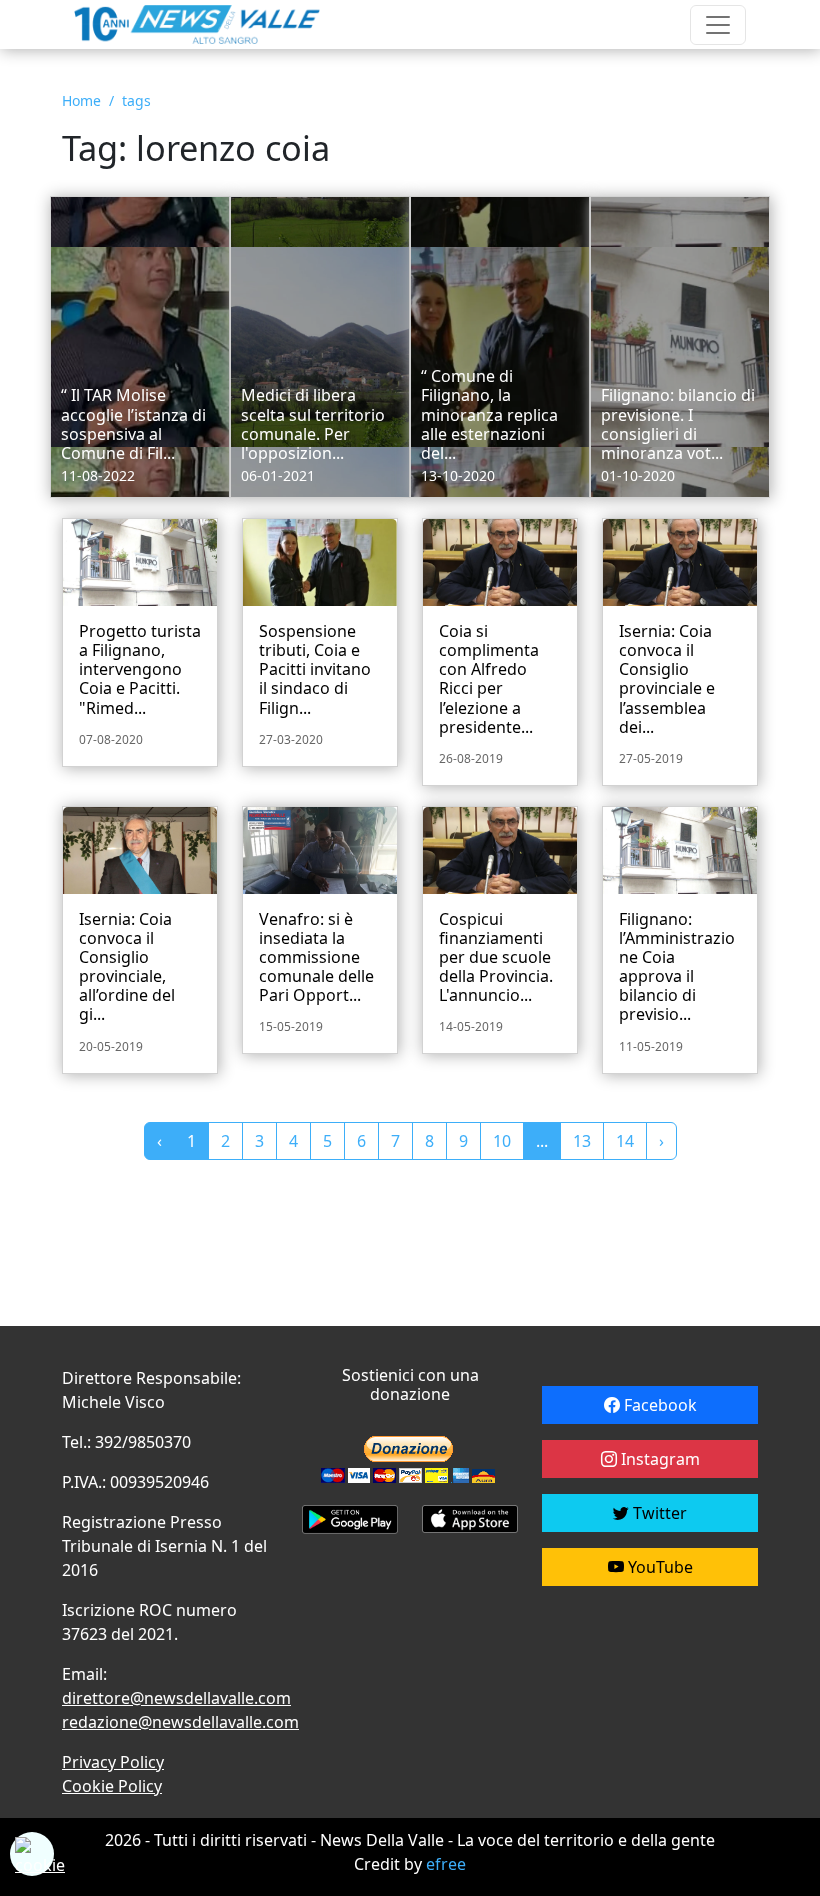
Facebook (658, 1405)
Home (81, 100)
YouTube (658, 1567)
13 (582, 1141)
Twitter (658, 1513)
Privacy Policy (113, 1762)
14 (625, 1141)
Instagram (658, 1459)
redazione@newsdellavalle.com (180, 1722)
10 (502, 1141)
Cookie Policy (112, 1786)
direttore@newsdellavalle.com (176, 1698)
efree (446, 1864)
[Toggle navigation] (718, 25)
